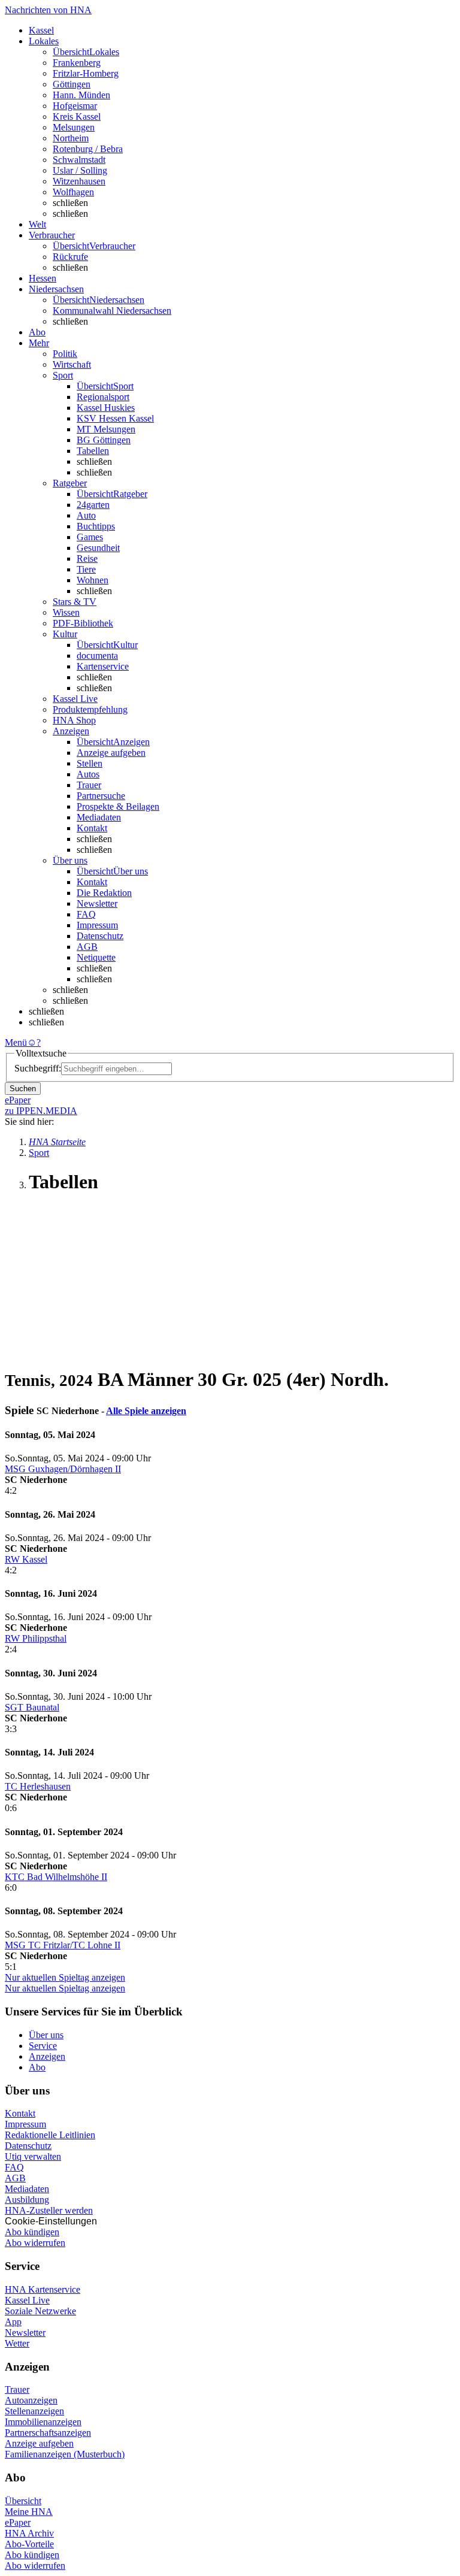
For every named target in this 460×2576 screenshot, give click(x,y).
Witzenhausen (79, 181)
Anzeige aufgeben (111, 753)
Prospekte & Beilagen (118, 806)
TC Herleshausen (38, 1786)
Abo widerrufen (35, 2243)
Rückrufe (70, 257)
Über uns (46, 2035)
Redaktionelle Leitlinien (50, 2135)
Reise (87, 559)
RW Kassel (26, 1559)
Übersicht (23, 2501)
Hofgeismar (75, 106)
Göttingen (72, 84)
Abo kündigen (32, 2232)
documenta (97, 656)
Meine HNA (29, 2512)
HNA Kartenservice (43, 2289)
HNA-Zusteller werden (49, 2210)
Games (90, 537)
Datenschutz (100, 936)
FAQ (86, 914)
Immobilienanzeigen (43, 2422)
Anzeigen (47, 2056)
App (13, 2322)
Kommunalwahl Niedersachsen (112, 311)
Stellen (90, 763)
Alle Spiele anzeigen (146, 1411)
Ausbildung (27, 2200)
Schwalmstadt (79, 160)
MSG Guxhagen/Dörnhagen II (63, 1469)
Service (43, 2046)
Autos (88, 774)
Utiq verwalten (33, 2156)
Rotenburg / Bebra (88, 149)
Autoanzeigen (31, 2400)
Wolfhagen (73, 192)
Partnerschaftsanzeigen (48, 2433)
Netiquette (96, 957)
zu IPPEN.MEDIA (41, 1111)
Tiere (86, 569)
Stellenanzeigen (34, 2411)
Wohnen (93, 580)
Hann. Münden (81, 95)
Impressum (97, 925)
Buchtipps (96, 526)
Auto (86, 515)
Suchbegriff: (38, 1068)
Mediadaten (99, 817)
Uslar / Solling (80, 170)
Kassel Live (27, 2300)
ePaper (18, 2522)
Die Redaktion (104, 893)
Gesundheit (98, 548)
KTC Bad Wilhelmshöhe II (56, 1877)
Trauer (89, 785)
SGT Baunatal (32, 1707)
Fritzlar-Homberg (86, 73)
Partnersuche (101, 796)
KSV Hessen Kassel (115, 418)
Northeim (71, 138)
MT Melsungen (106, 429)
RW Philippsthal (36, 1638)
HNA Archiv (29, 2533)
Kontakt (92, 828)
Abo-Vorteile (29, 2544)
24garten (93, 505)
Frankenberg (77, 63)
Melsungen (74, 127)
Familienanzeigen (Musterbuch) (65, 2454)
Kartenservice (103, 666)
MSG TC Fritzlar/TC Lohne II (63, 1945)
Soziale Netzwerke (40, 2311)
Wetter (17, 2343)
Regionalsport (103, 397)
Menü (16, 1042)
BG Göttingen (104, 440)
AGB (87, 947)
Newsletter (97, 903)
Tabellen (93, 451)
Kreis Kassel (77, 116)
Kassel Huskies (106, 408)
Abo (37, 2067)
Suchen (23, 1089)
